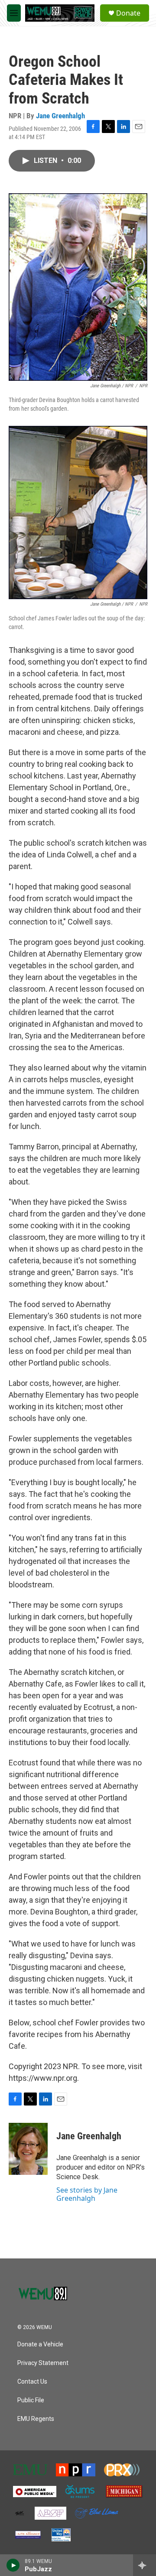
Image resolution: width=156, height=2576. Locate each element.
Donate (128, 13)
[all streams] (145, 2565)
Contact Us (32, 2382)
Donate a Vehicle (40, 2344)
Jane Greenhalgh (60, 116)
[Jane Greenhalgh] (28, 2149)
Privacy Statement (43, 2363)
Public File (31, 2400)
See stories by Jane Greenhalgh (87, 2194)
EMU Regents (36, 2419)
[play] (13, 2565)
